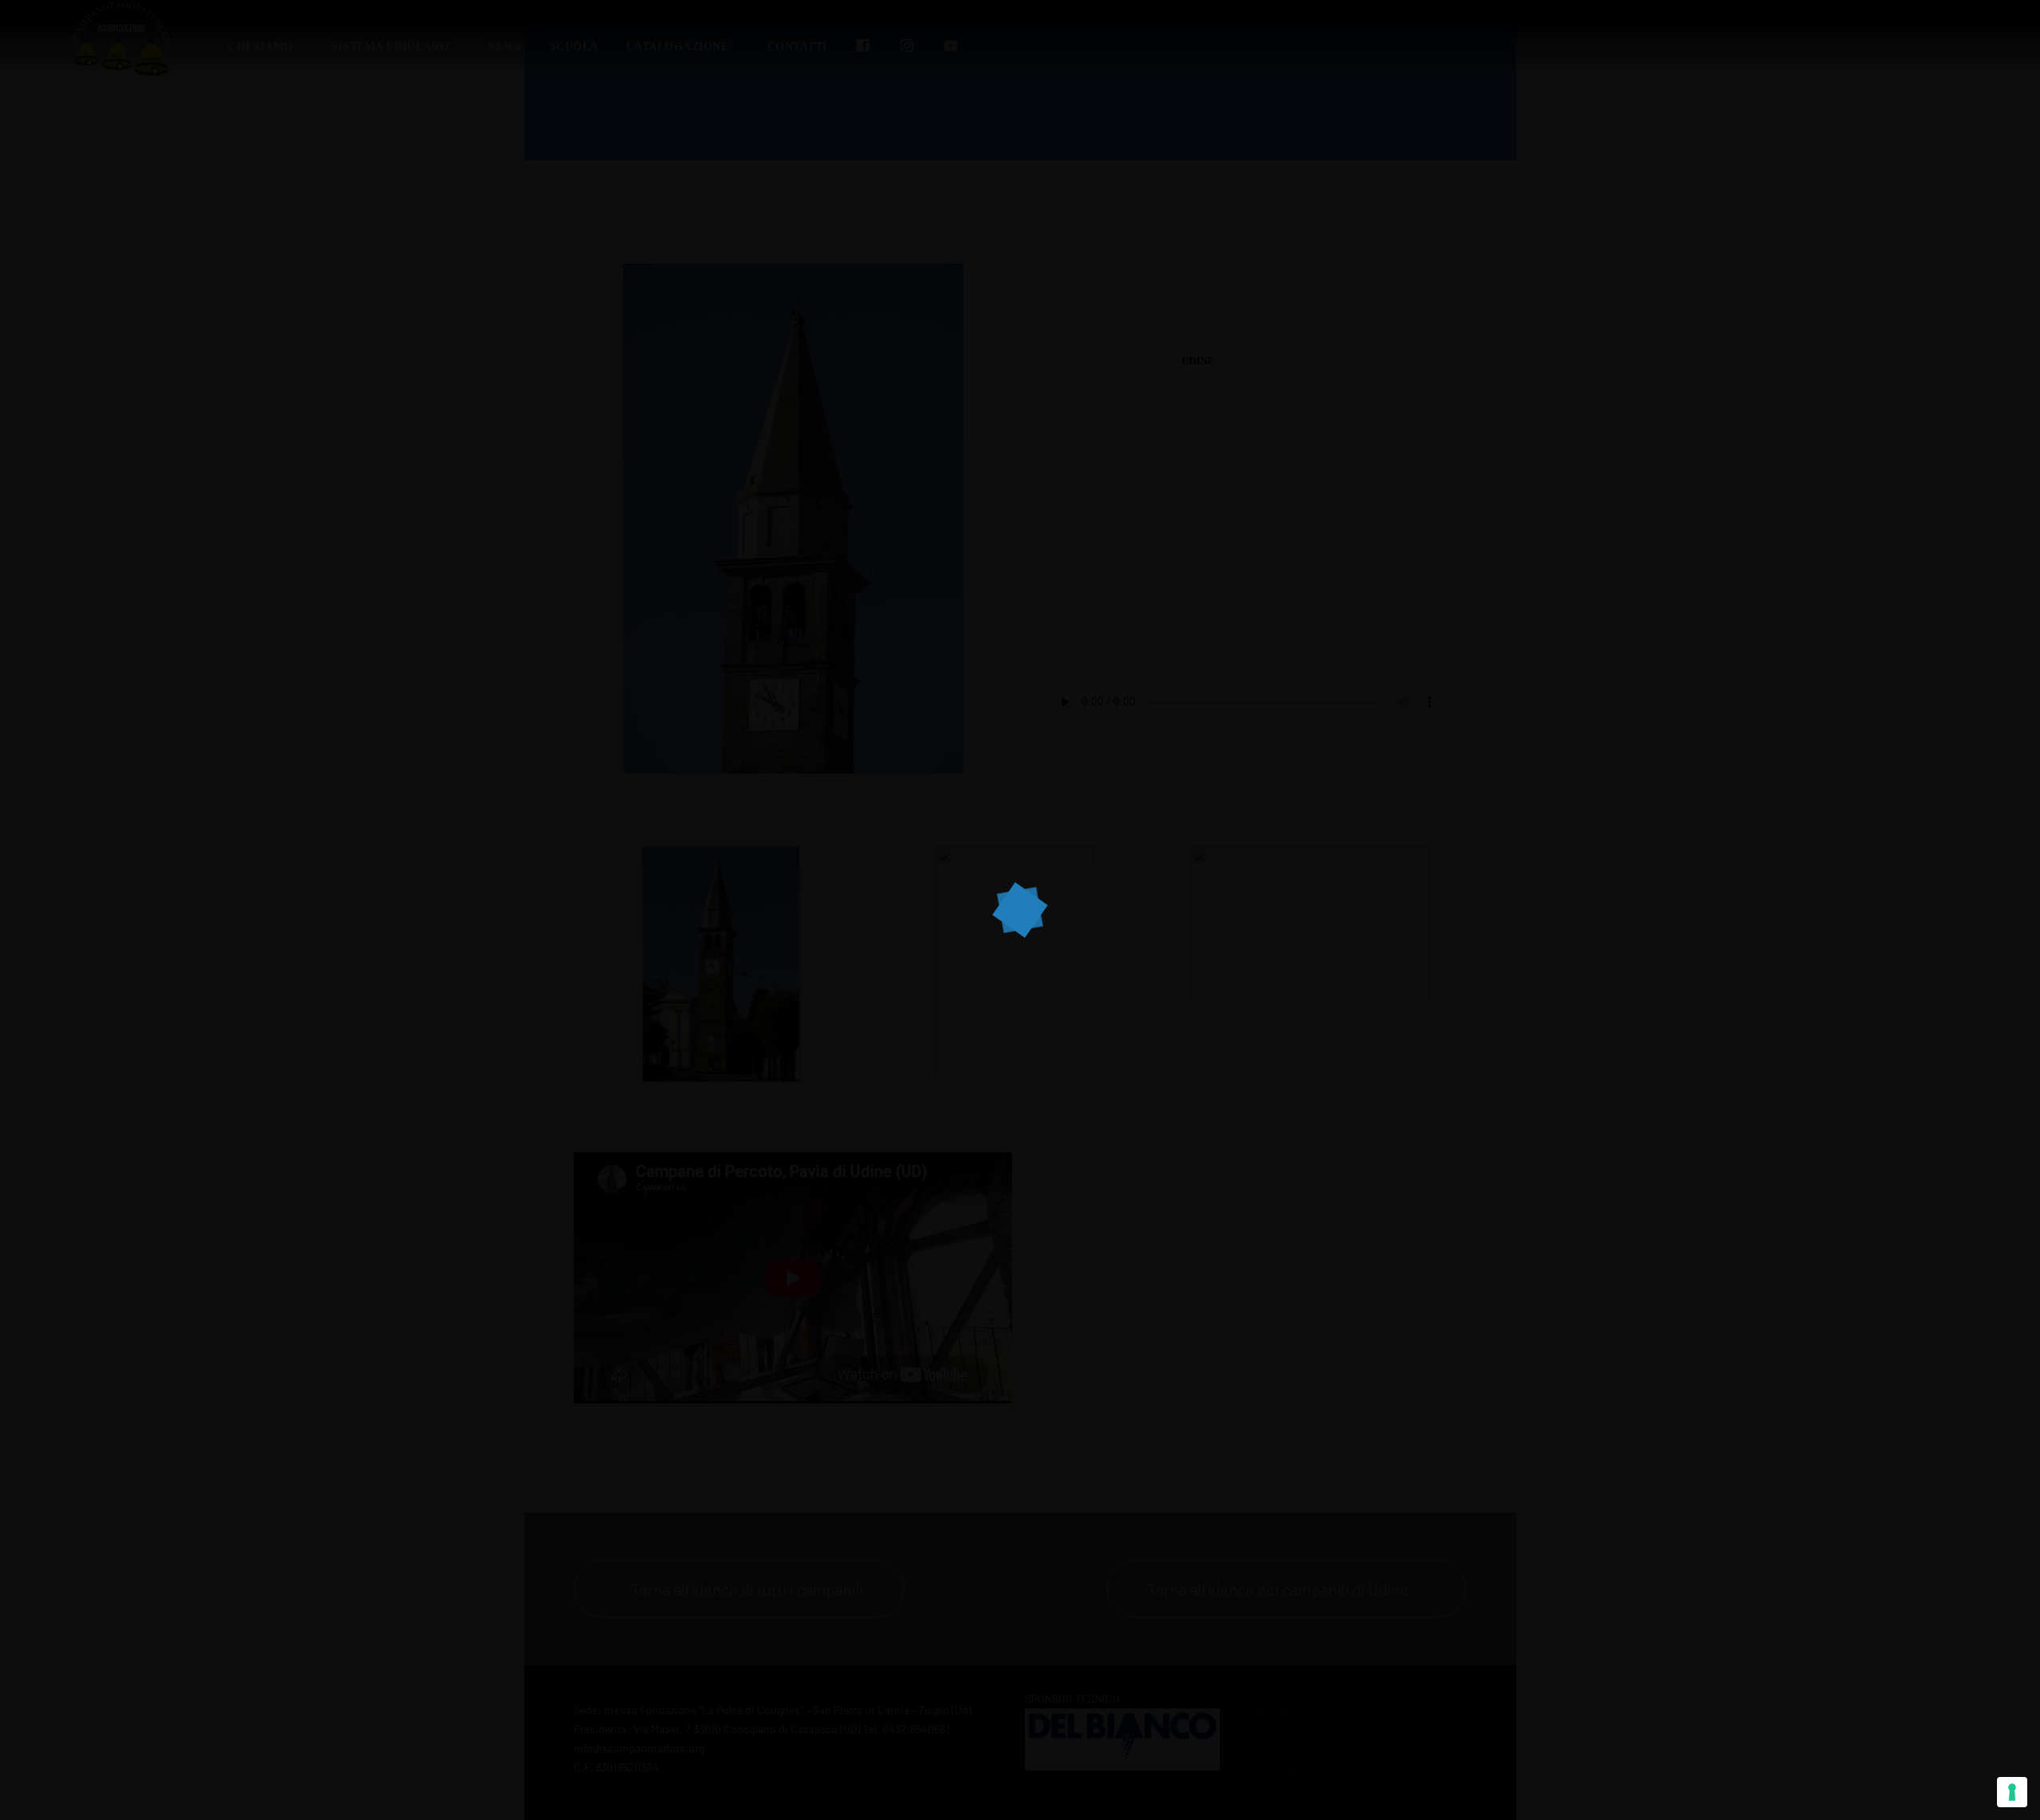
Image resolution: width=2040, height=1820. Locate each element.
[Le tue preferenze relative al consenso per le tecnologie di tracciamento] (2012, 1792)
